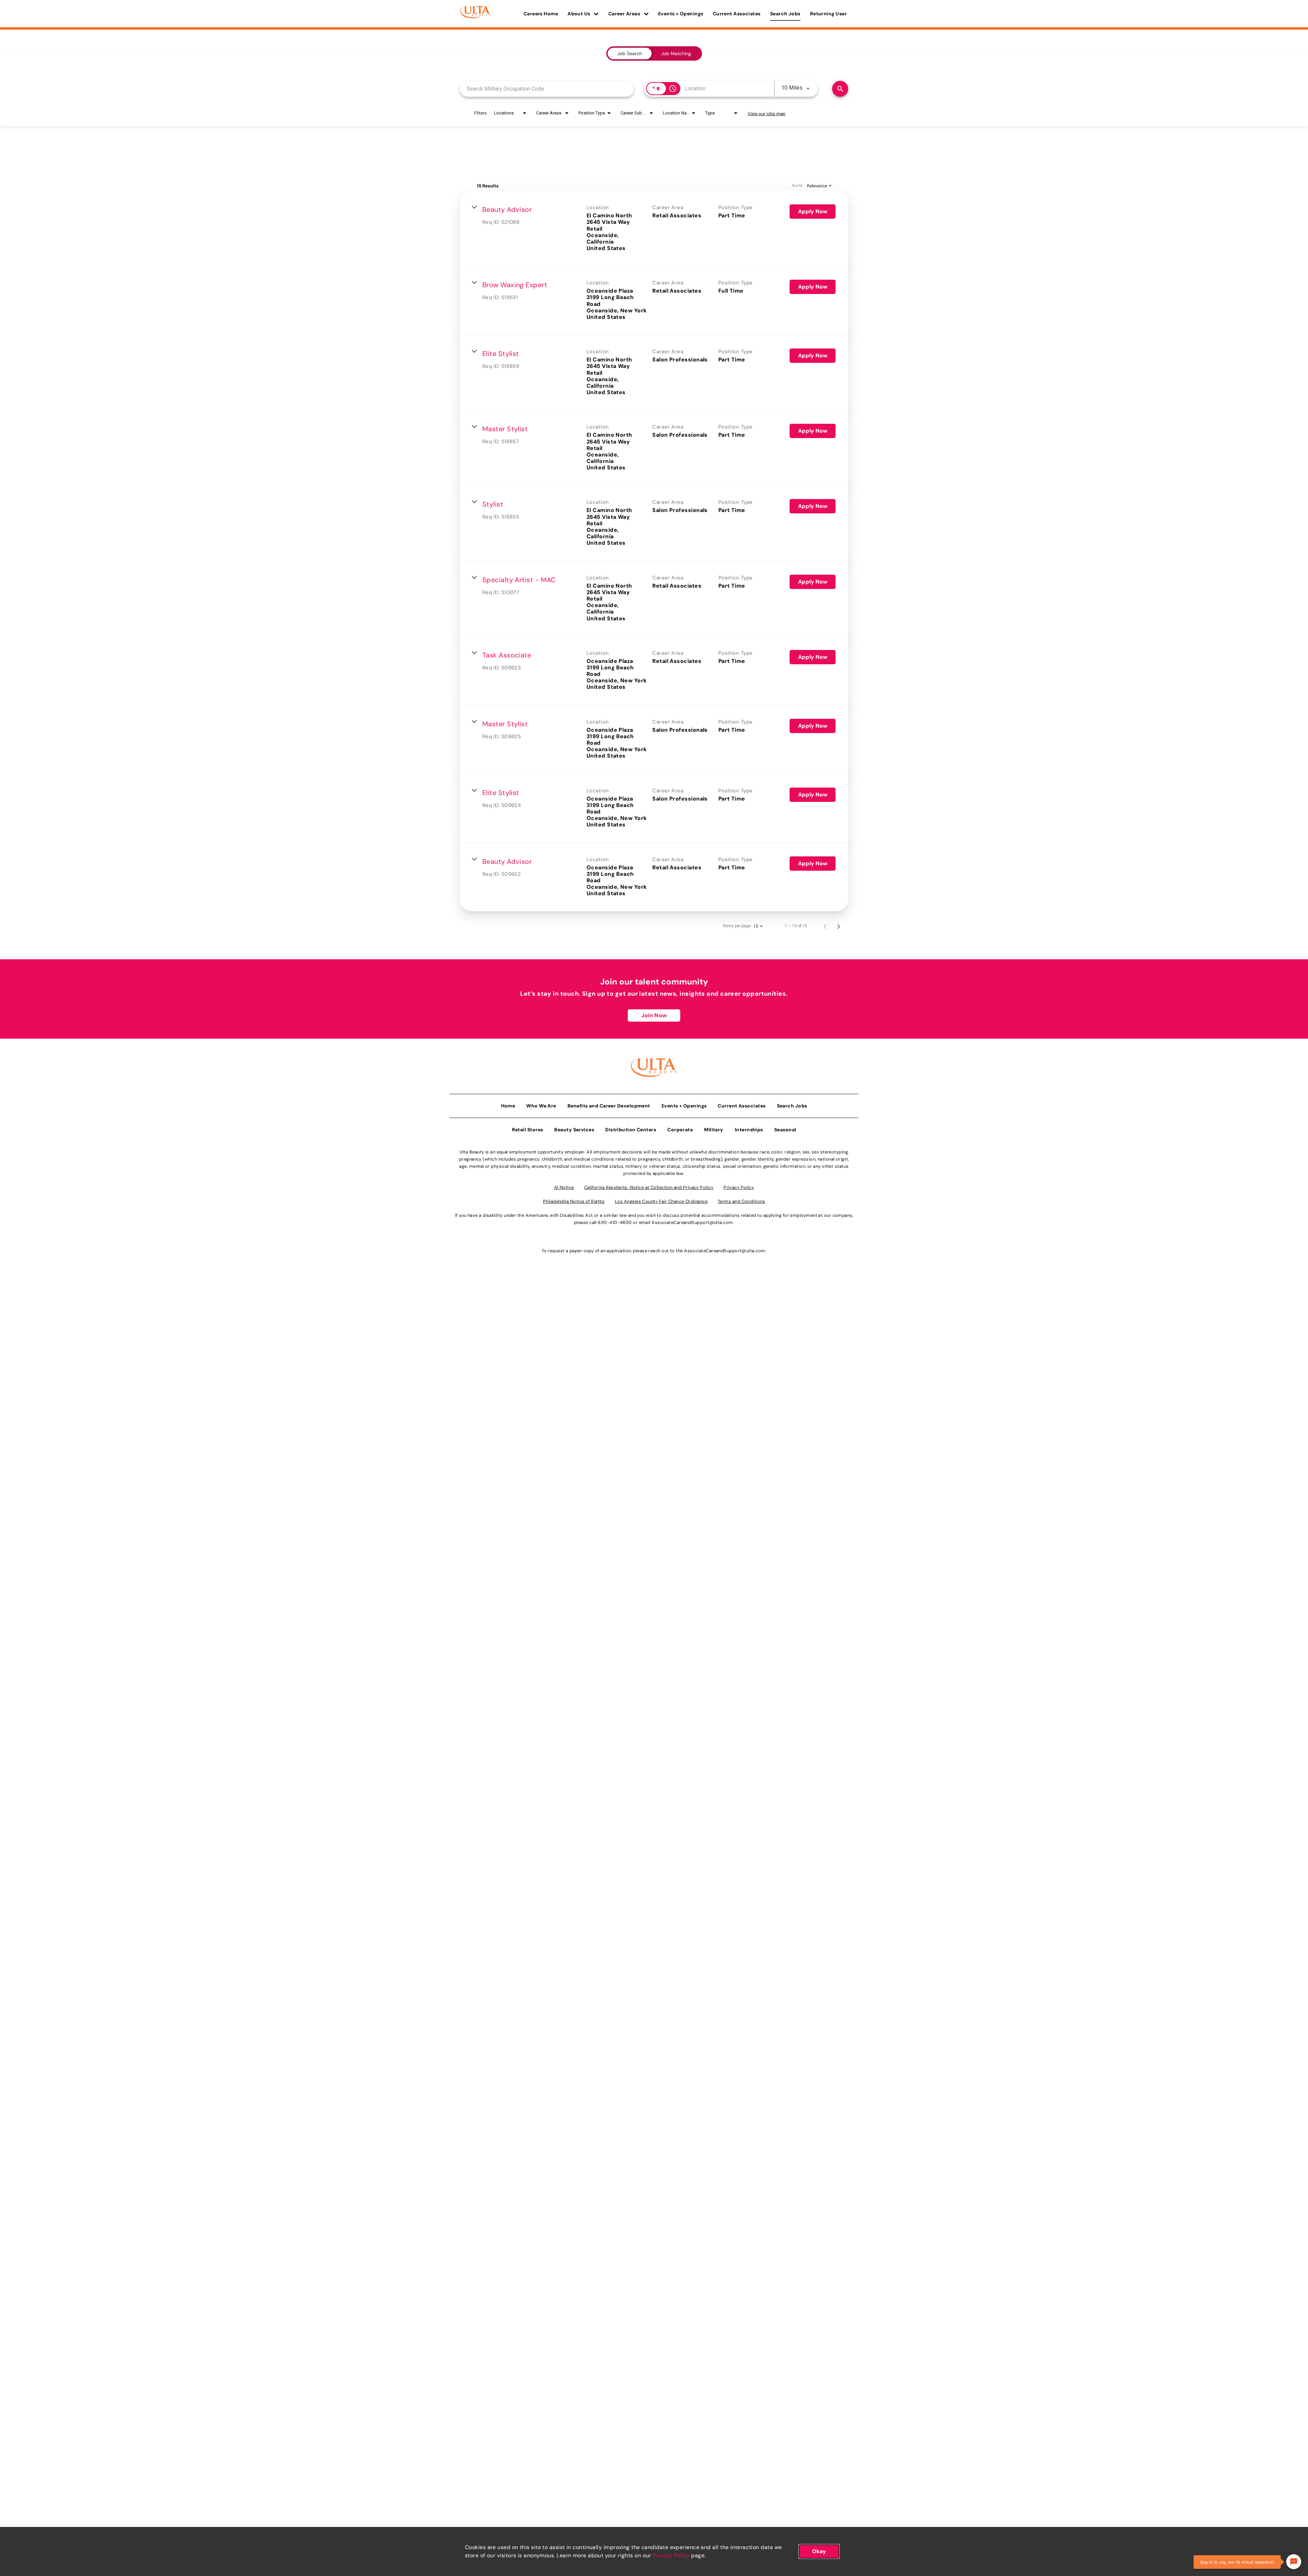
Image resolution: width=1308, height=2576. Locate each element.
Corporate (680, 1130)
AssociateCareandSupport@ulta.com (692, 1222)
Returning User (828, 14)
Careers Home (541, 14)
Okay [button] (819, 2551)
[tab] (630, 53)
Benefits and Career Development (609, 1106)
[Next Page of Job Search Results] (839, 926)
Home (508, 1106)
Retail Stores (528, 1130)
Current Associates (737, 14)
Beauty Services (574, 1130)
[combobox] (547, 89)
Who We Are (541, 1106)
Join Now (654, 1015)
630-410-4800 (615, 1222)
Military (714, 1130)
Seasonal (785, 1130)
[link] (654, 228)
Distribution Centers (631, 1130)
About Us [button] (579, 14)
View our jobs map (767, 114)
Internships (749, 1130)
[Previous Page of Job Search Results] (825, 926)
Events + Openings (681, 14)
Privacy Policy (671, 2555)
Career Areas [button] (625, 14)
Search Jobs (785, 14)
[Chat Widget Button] (1294, 2562)
